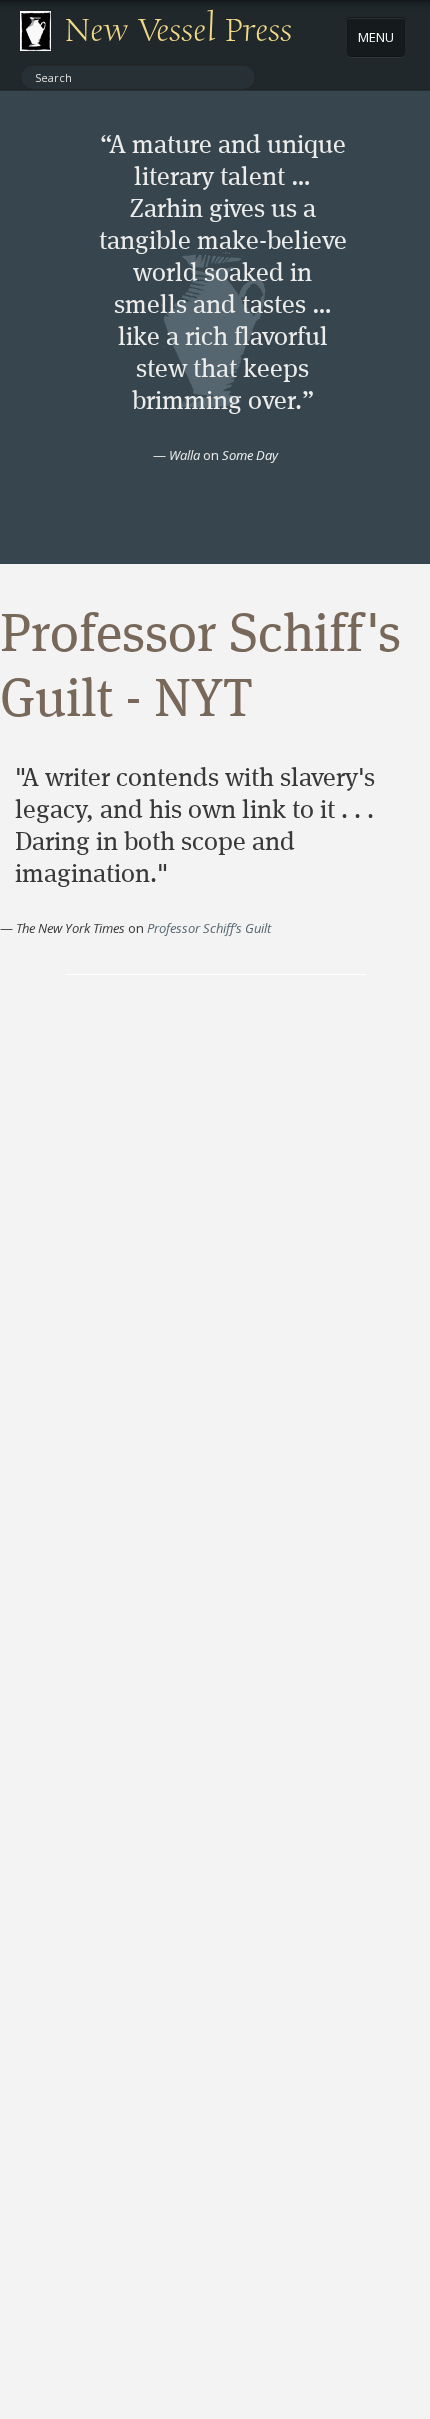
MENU (376, 37)
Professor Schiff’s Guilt (209, 928)
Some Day (250, 455)
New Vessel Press (178, 31)
